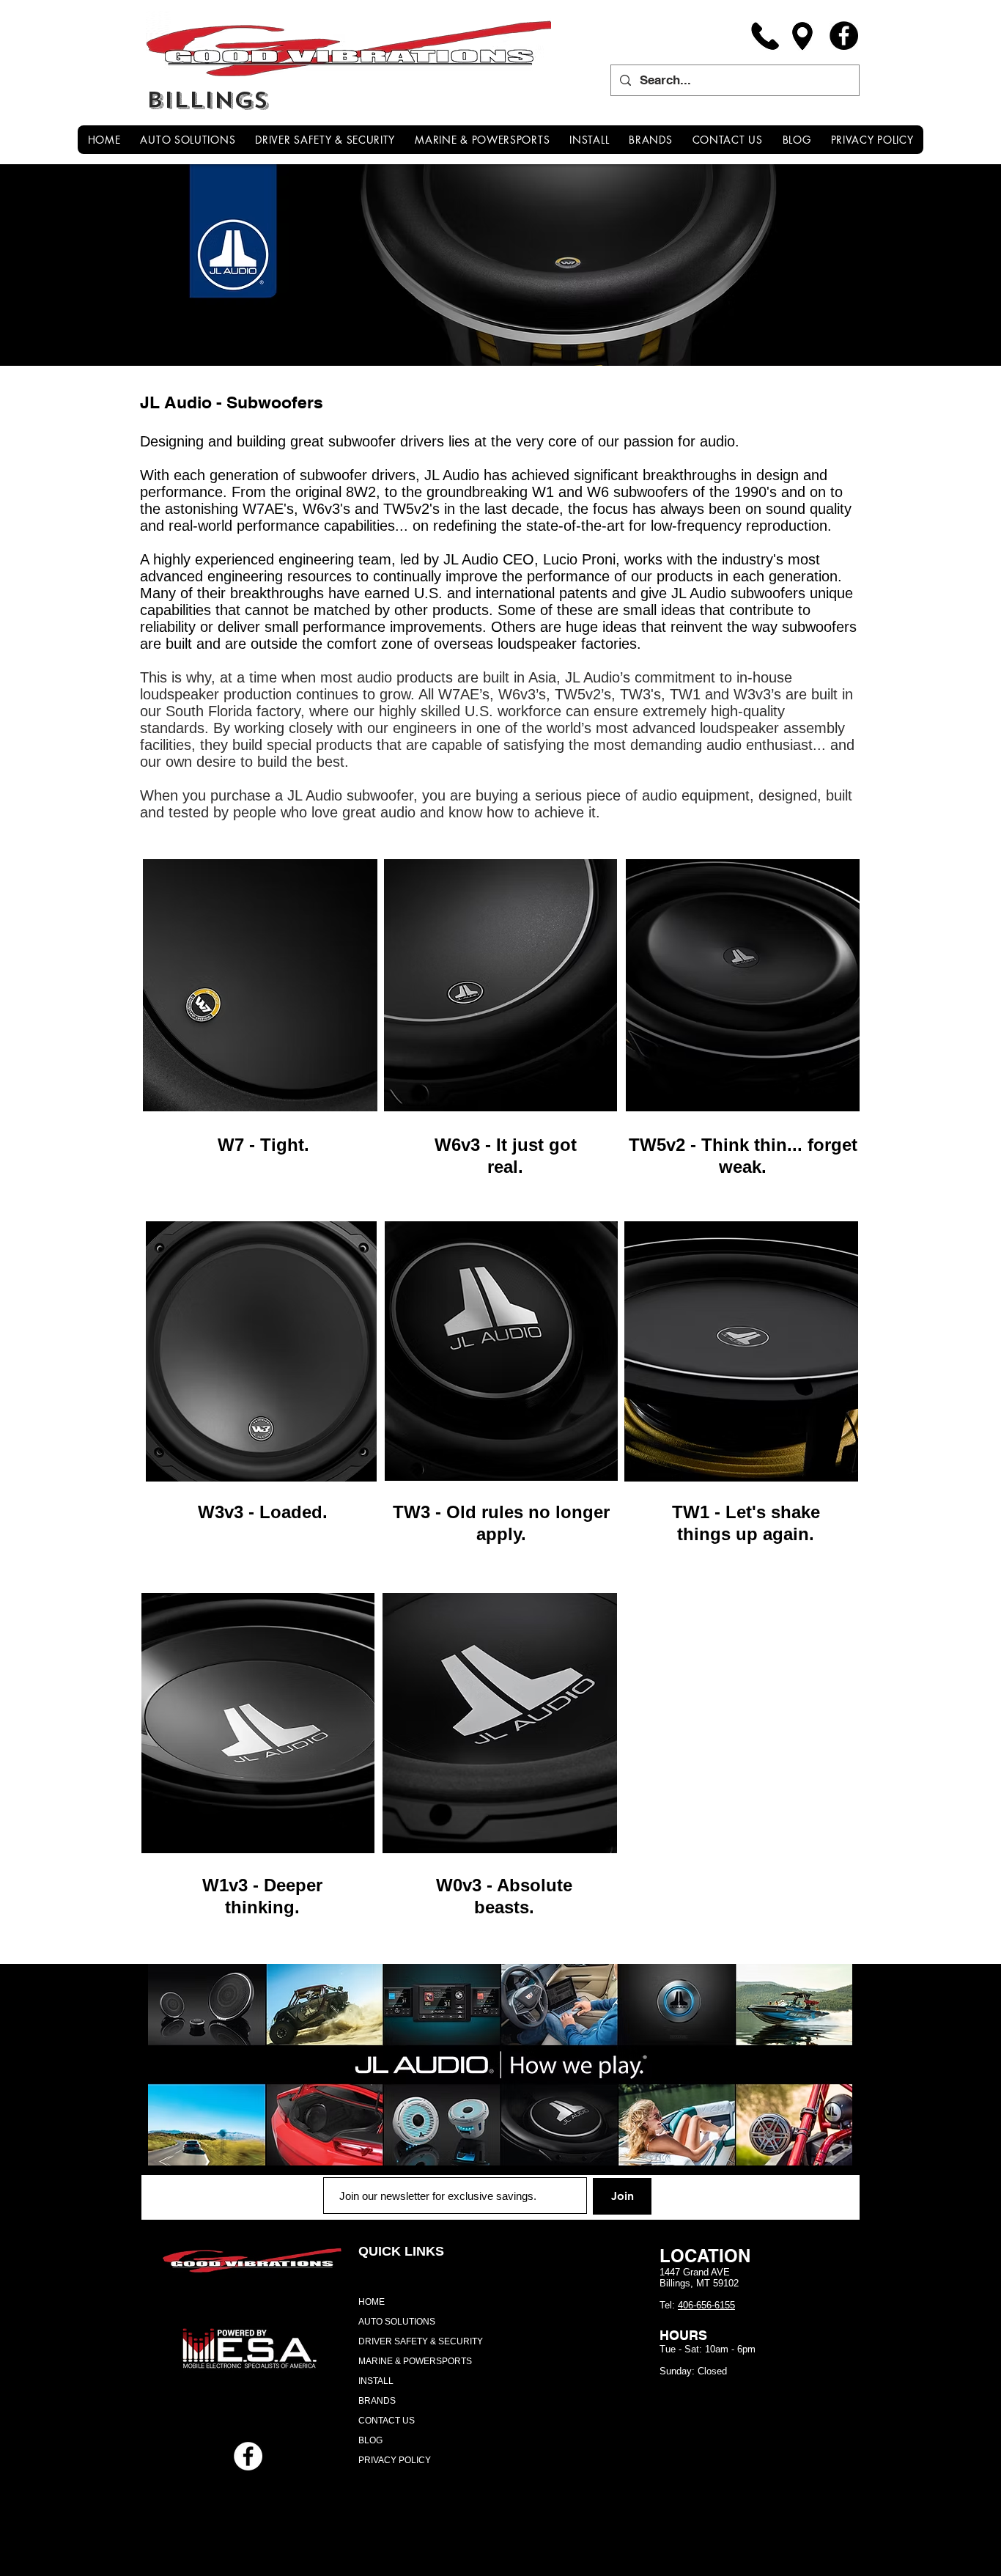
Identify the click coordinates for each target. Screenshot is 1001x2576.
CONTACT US (387, 2421)
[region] (260, 986)
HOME (372, 2302)
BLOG (370, 2440)
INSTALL (376, 2381)
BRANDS (377, 2401)
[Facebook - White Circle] (248, 2456)
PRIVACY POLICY (395, 2460)
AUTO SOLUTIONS (397, 2322)
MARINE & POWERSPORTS (415, 2361)
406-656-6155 (706, 2305)
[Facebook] (844, 36)
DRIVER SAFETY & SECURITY (421, 2341)
